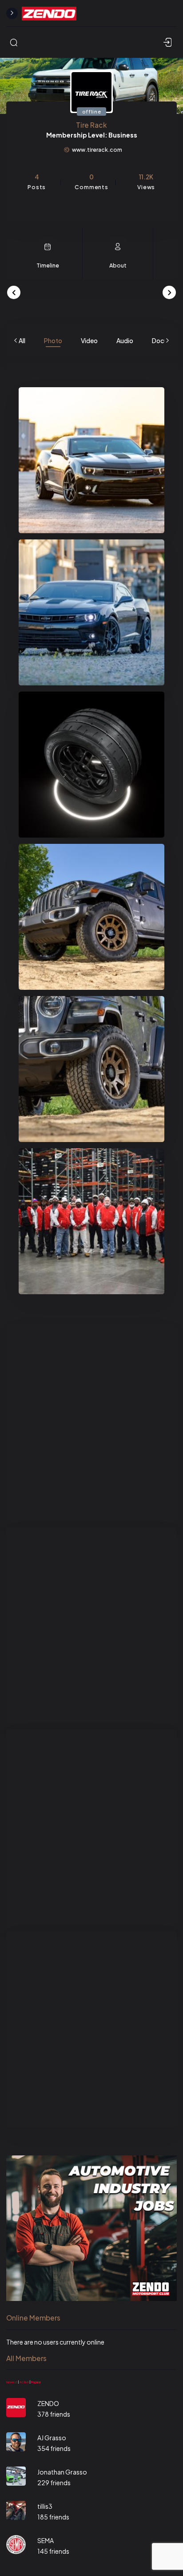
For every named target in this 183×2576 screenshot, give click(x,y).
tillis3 (45, 2506)
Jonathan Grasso (62, 2472)
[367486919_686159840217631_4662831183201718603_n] (91, 1069)
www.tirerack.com (97, 150)
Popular (36, 2382)
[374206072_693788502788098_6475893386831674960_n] (91, 612)
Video (89, 340)
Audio (125, 340)
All (22, 340)
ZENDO (48, 2403)
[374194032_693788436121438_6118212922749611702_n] (91, 460)
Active (24, 2382)
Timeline (48, 265)
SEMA (46, 2540)
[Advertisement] (91, 1423)
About (118, 265)
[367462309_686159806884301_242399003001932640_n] (91, 917)
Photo (53, 340)
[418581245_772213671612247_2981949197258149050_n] (91, 1221)
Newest (12, 2382)
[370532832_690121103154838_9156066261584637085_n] (91, 765)
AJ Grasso (52, 2438)
